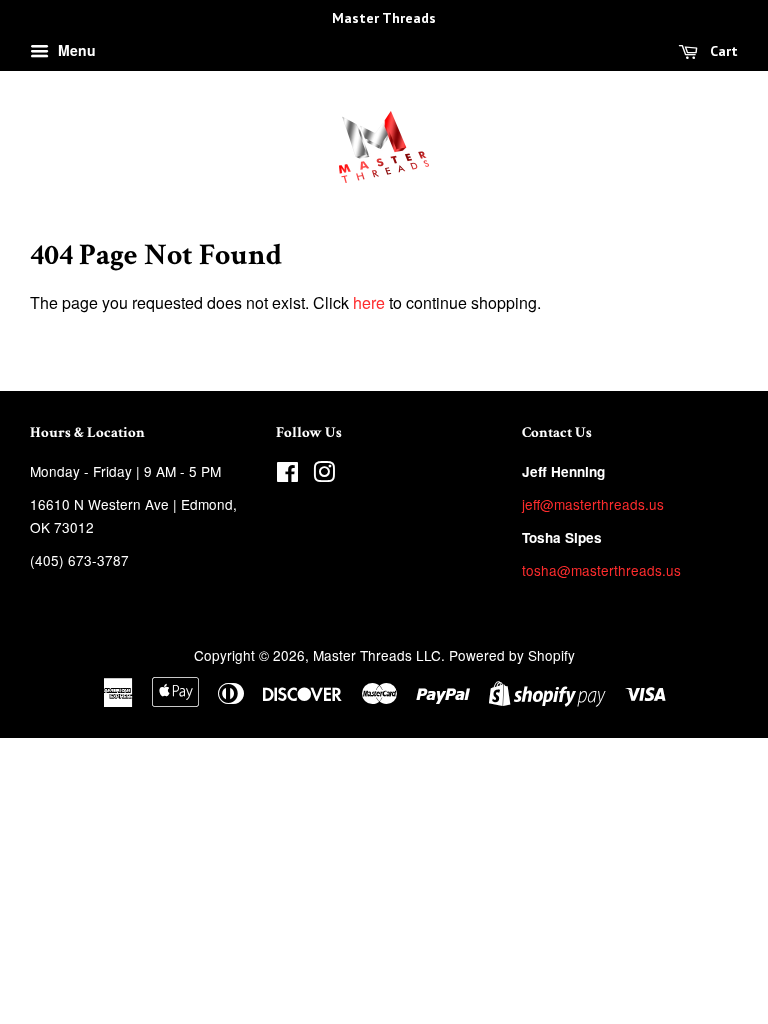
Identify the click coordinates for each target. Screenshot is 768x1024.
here (369, 302)
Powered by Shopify (512, 655)
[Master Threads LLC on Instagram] (324, 475)
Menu (75, 50)
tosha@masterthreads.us (601, 570)
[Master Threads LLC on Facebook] (287, 475)
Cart (722, 51)
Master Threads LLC (377, 655)
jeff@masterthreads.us (593, 504)
